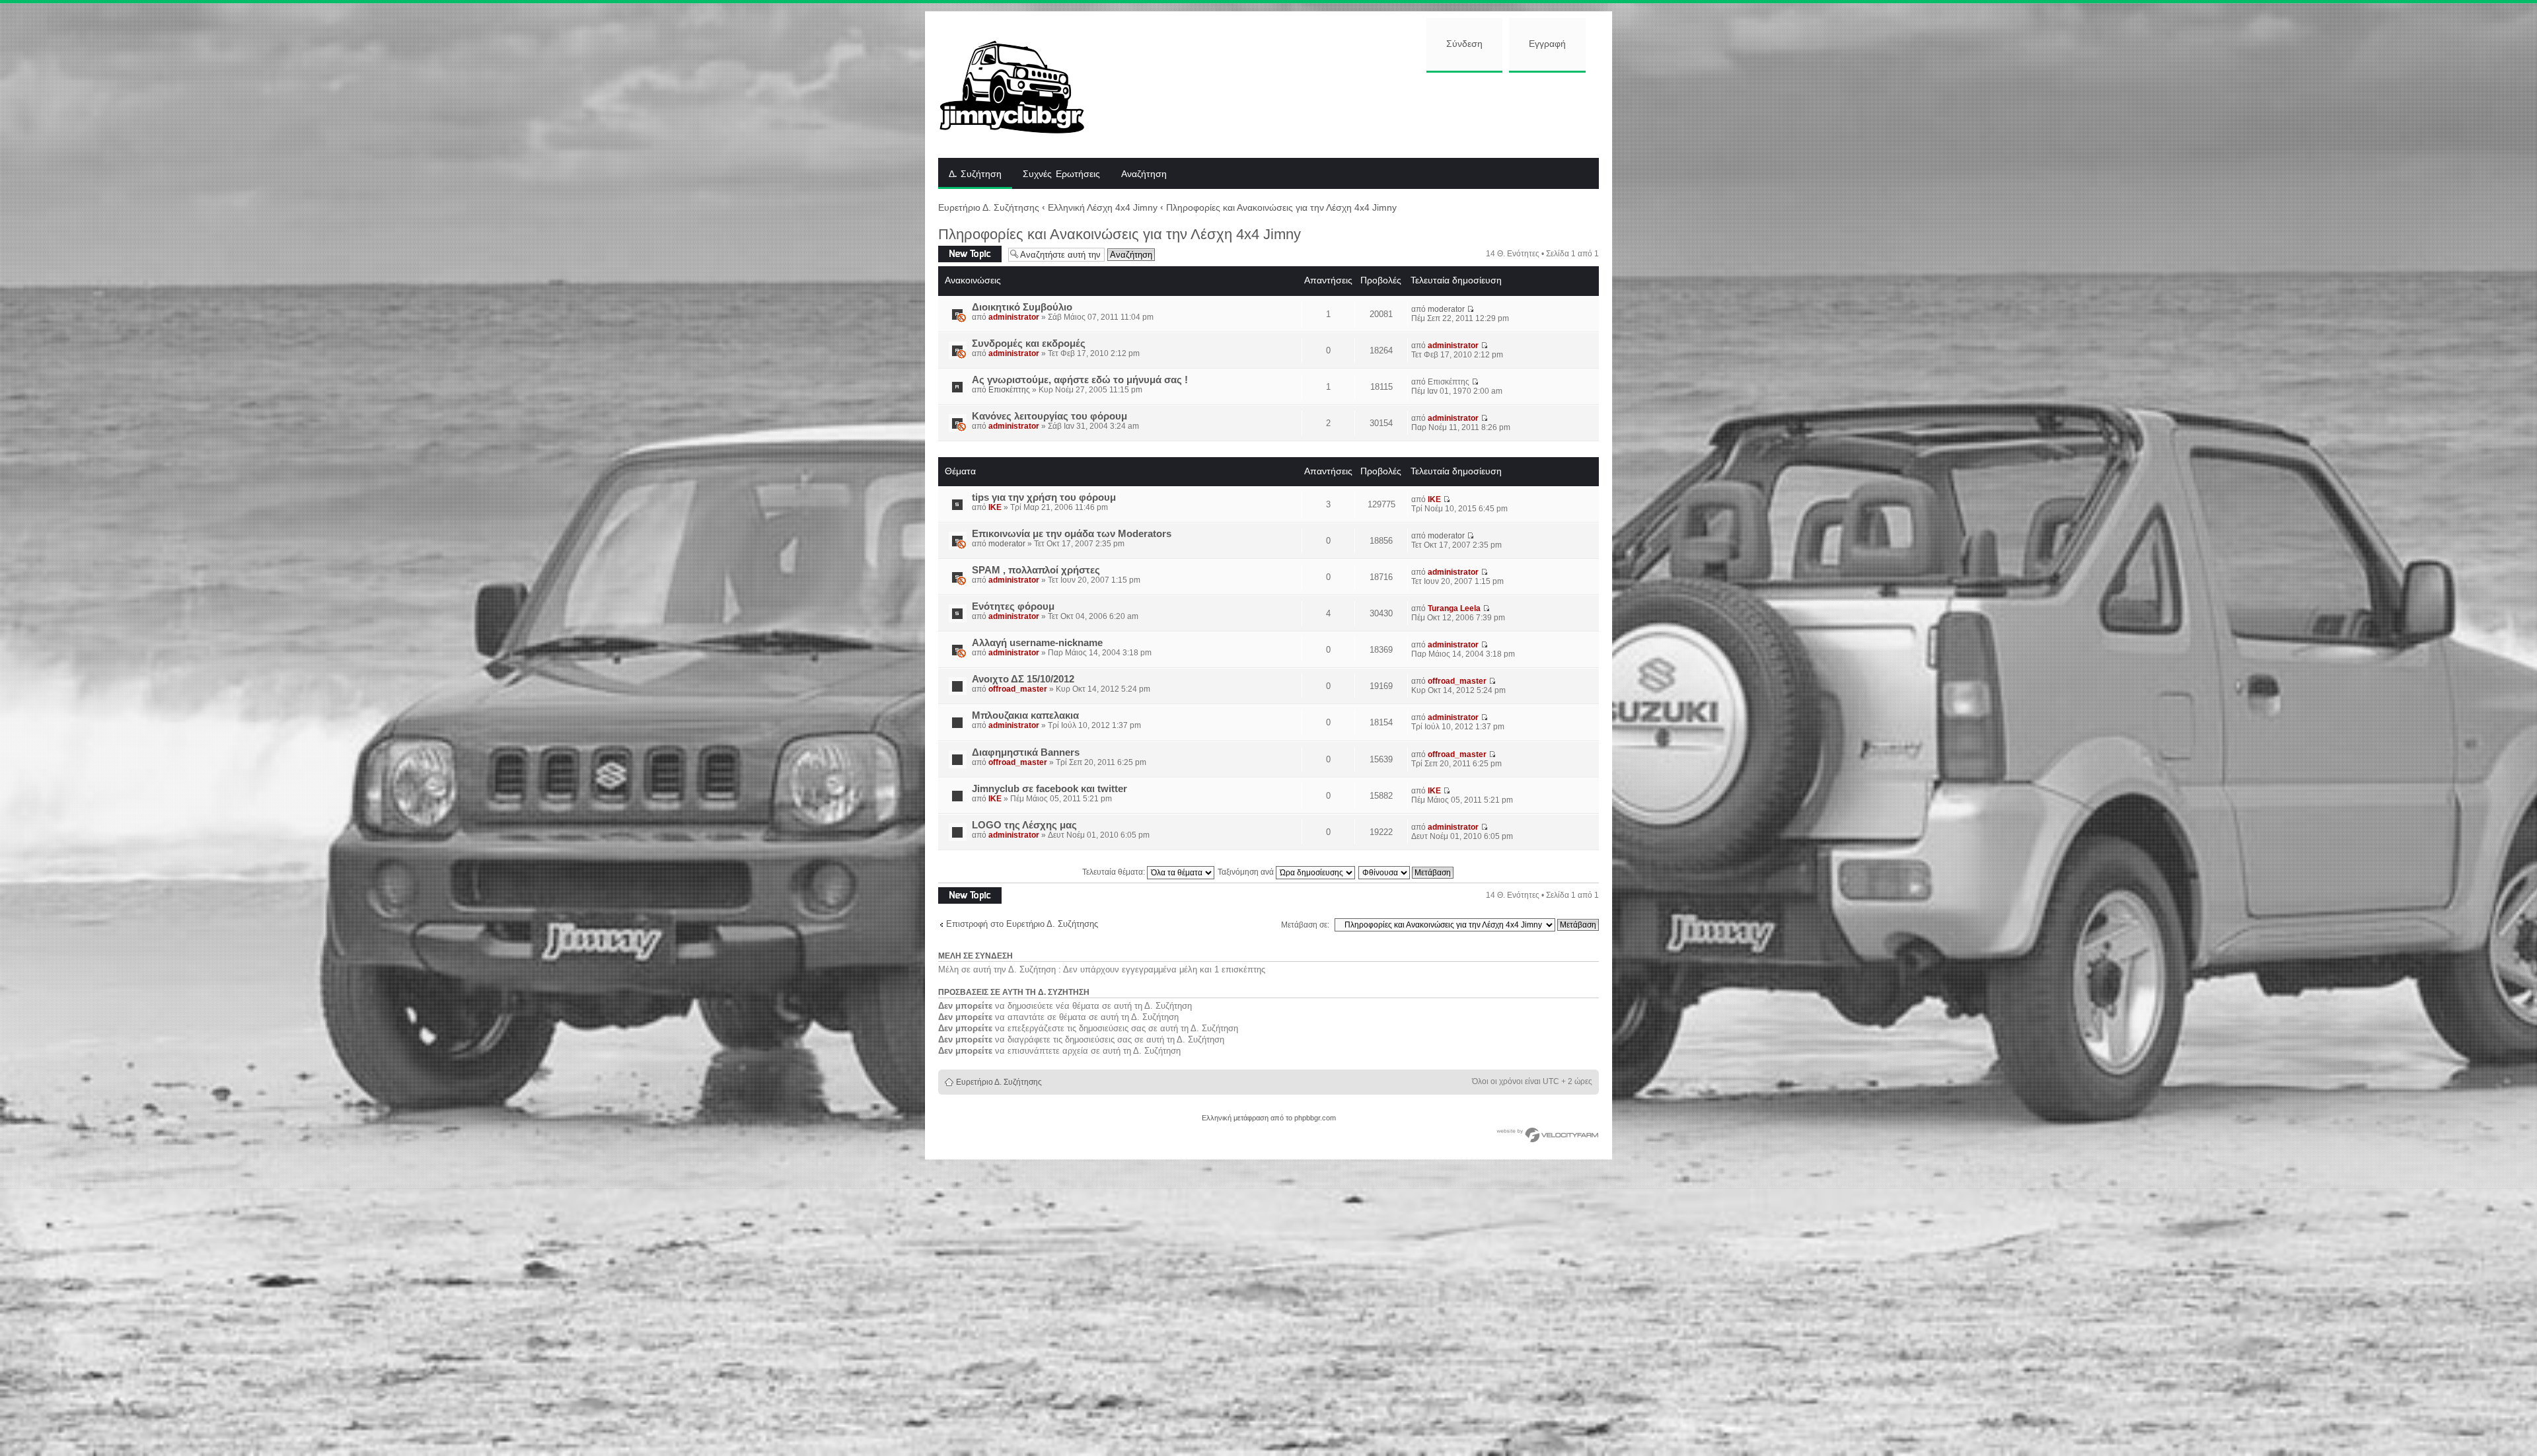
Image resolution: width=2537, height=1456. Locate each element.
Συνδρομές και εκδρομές (1029, 344)
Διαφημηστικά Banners (1026, 752)
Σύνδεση (1464, 44)
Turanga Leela (1454, 608)
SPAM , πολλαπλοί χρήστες (1036, 570)
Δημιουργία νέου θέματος (968, 254)
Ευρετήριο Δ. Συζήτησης (989, 207)
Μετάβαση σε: (1305, 925)
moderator (1446, 309)
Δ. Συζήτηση (975, 174)
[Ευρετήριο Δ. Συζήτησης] (1022, 85)
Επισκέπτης (1009, 390)
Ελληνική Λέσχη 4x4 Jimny (1103, 207)
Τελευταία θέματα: (1115, 872)
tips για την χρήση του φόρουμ (1044, 497)
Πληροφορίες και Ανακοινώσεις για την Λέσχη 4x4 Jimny (1281, 207)
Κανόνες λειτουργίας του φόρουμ (1049, 416)
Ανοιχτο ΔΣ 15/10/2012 (1023, 679)
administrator (1014, 317)
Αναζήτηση (1144, 174)
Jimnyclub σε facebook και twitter (1049, 789)
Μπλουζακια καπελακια (1025, 715)
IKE (995, 507)
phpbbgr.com (1315, 1118)
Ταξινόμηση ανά (1247, 872)
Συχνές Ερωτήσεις (1061, 174)
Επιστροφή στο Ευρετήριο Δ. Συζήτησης (1022, 924)
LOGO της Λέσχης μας (1024, 825)
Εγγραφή (1547, 44)
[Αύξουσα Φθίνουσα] (1407, 872)
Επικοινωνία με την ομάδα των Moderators (1072, 534)
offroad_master (1018, 689)
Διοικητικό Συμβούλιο (1022, 307)
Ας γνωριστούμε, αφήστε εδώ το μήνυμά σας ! (1080, 380)
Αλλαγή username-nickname (1037, 643)
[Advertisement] (1352, 114)
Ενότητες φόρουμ (1013, 606)
